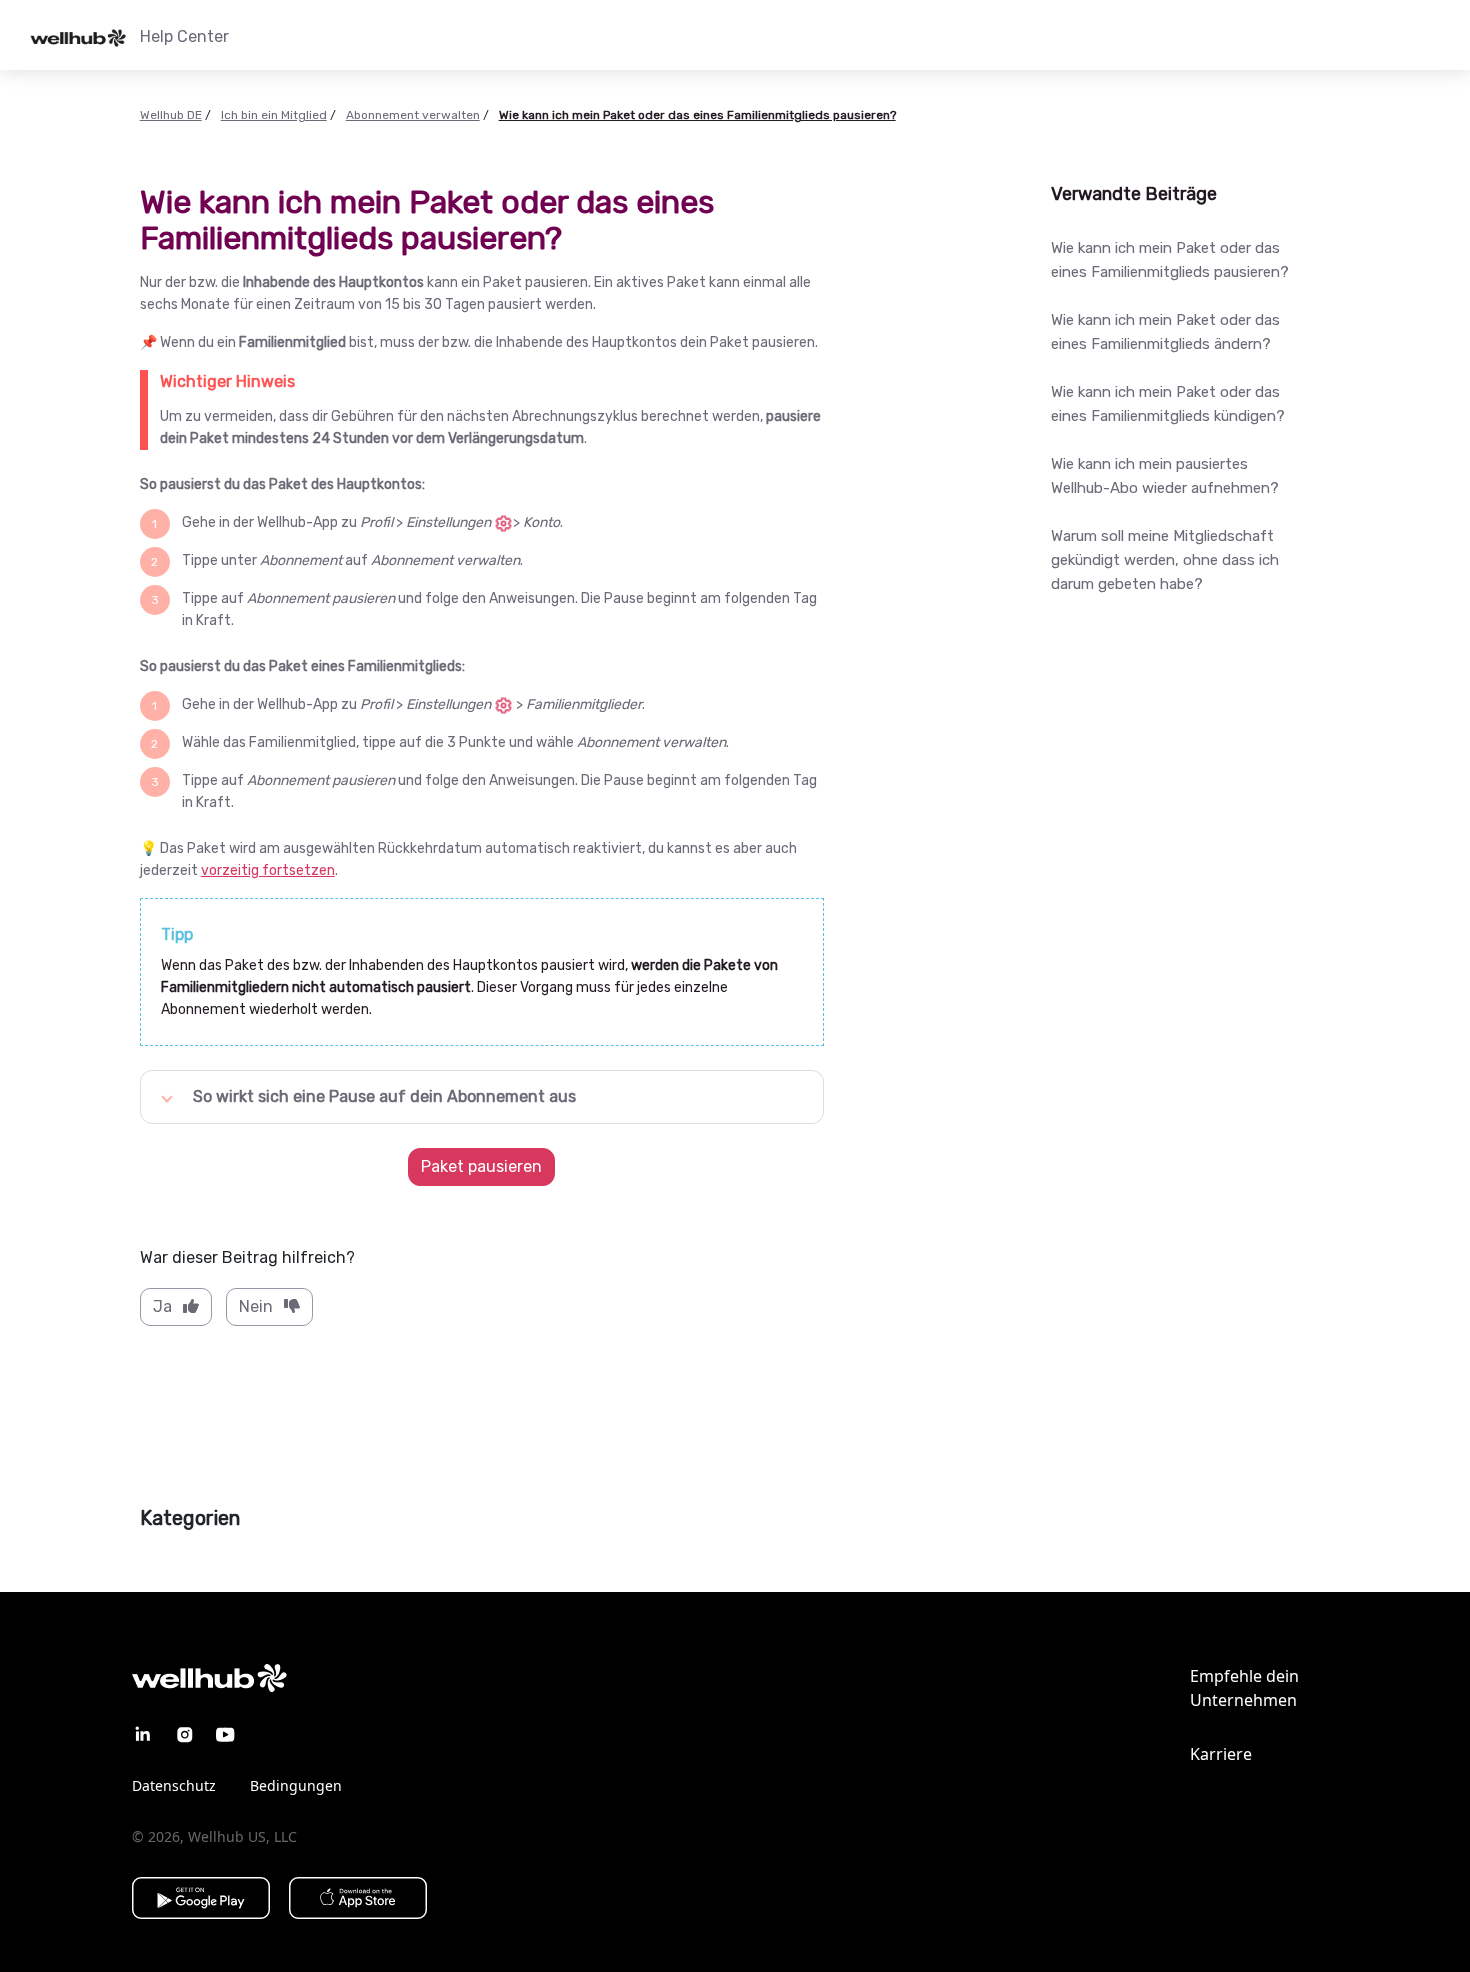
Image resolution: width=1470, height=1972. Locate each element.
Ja (162, 1306)
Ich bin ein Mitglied (274, 115)
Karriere (1221, 1754)
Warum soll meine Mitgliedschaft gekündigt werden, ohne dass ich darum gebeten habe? (1165, 560)
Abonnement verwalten (413, 115)
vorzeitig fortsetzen (268, 870)
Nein (256, 1306)
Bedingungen (296, 1785)
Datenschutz (174, 1785)
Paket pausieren (481, 1166)
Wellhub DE (171, 115)
